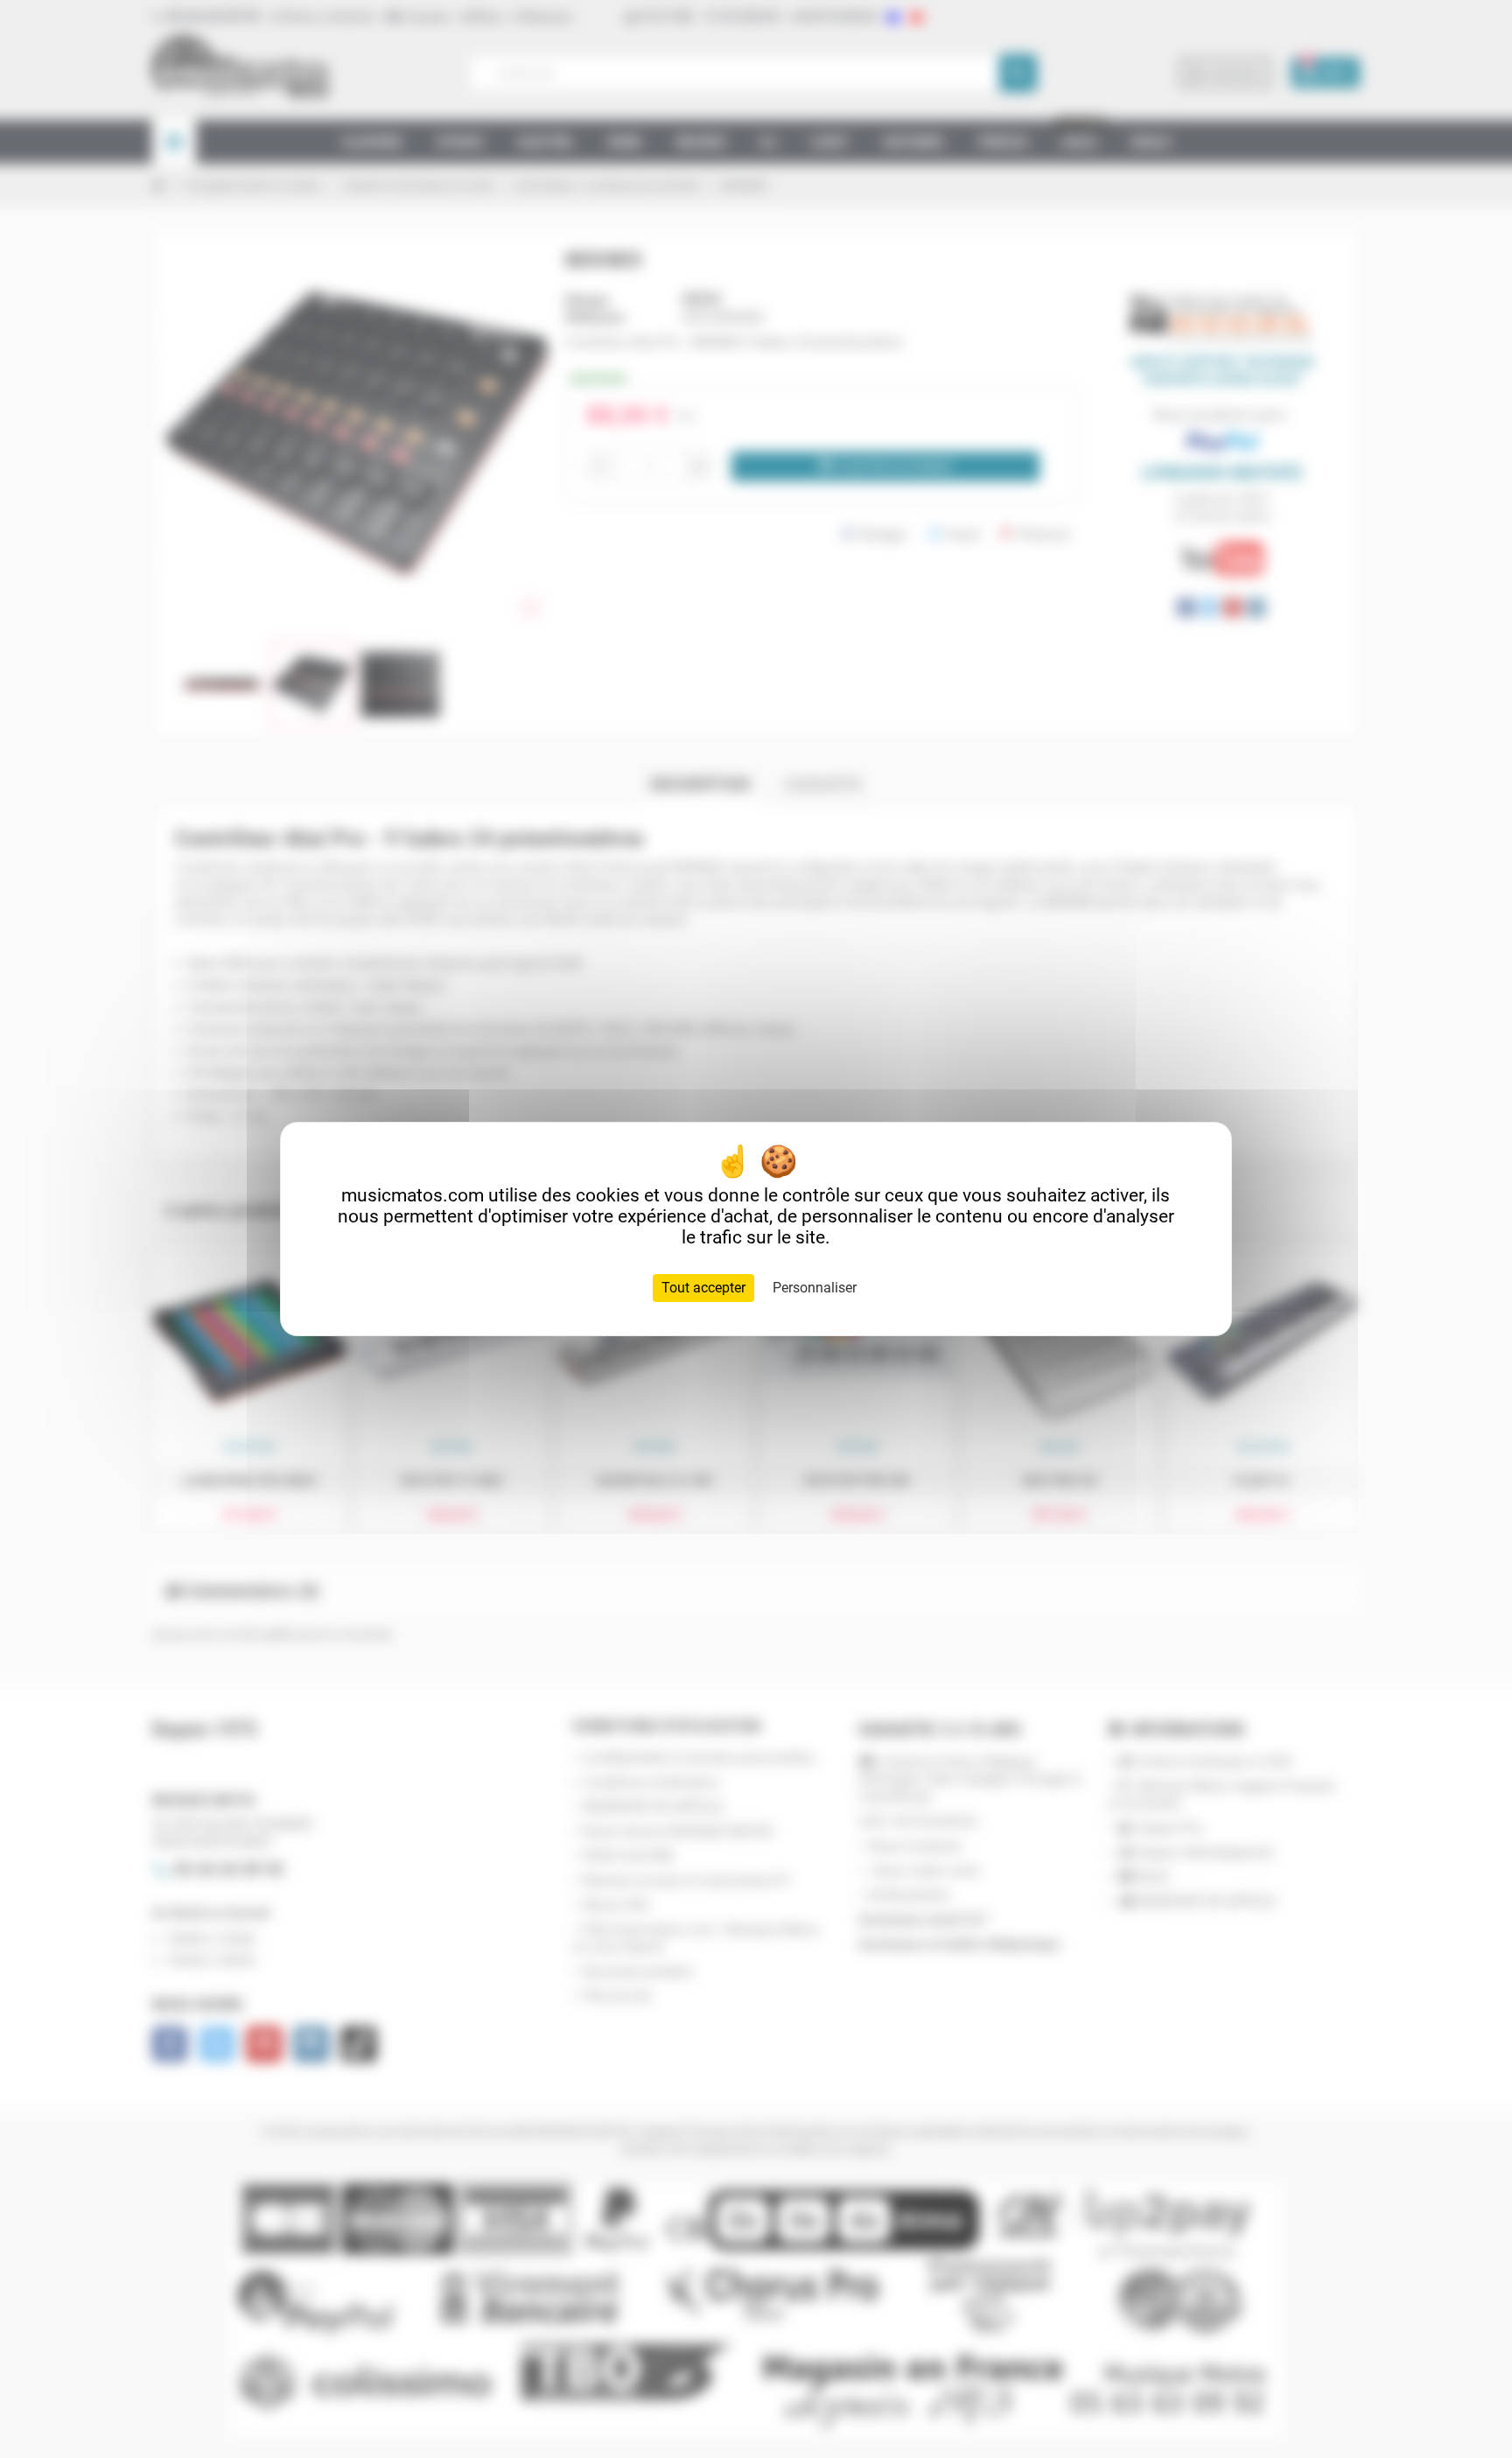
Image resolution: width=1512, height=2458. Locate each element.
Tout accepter (703, 1288)
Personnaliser (815, 1288)
